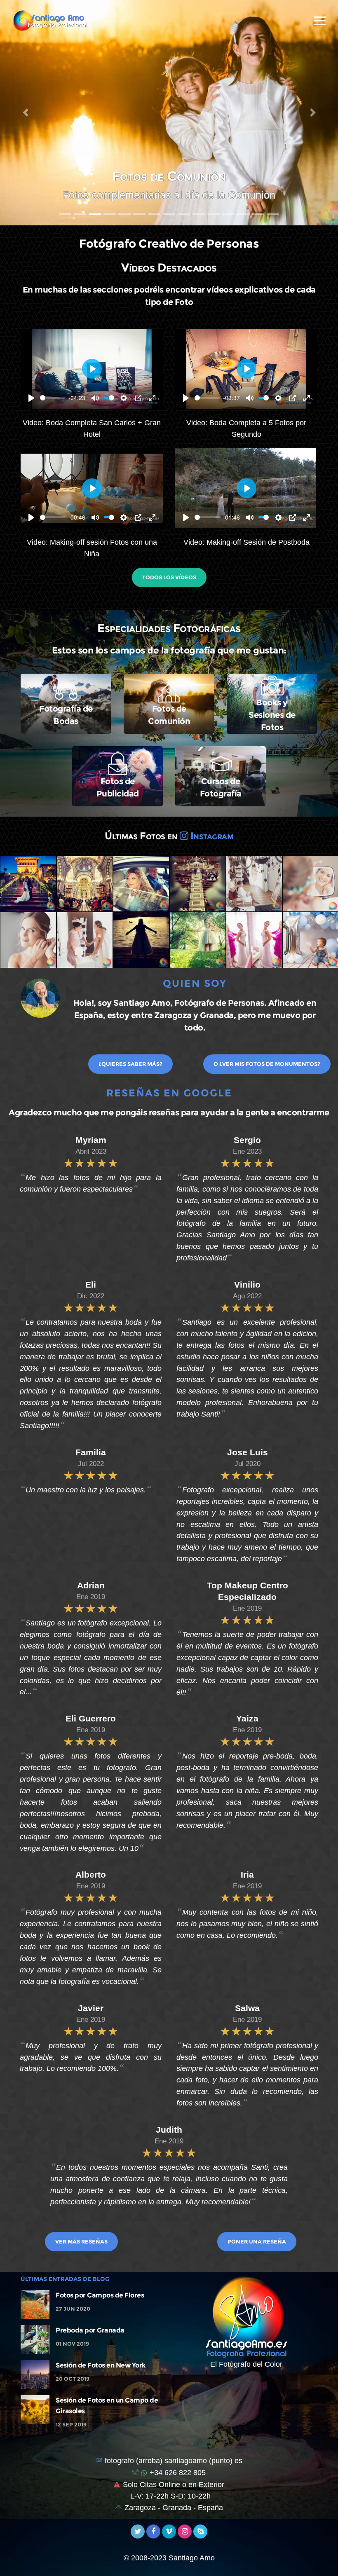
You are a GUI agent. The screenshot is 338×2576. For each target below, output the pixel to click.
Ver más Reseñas (81, 2241)
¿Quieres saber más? (130, 1064)
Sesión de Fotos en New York (101, 2365)
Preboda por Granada (90, 2330)
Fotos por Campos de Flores (100, 2295)
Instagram (211, 836)
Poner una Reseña (257, 2241)
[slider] (53, 398)
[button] (25, 113)
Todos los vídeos (169, 577)
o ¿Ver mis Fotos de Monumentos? (267, 1064)
